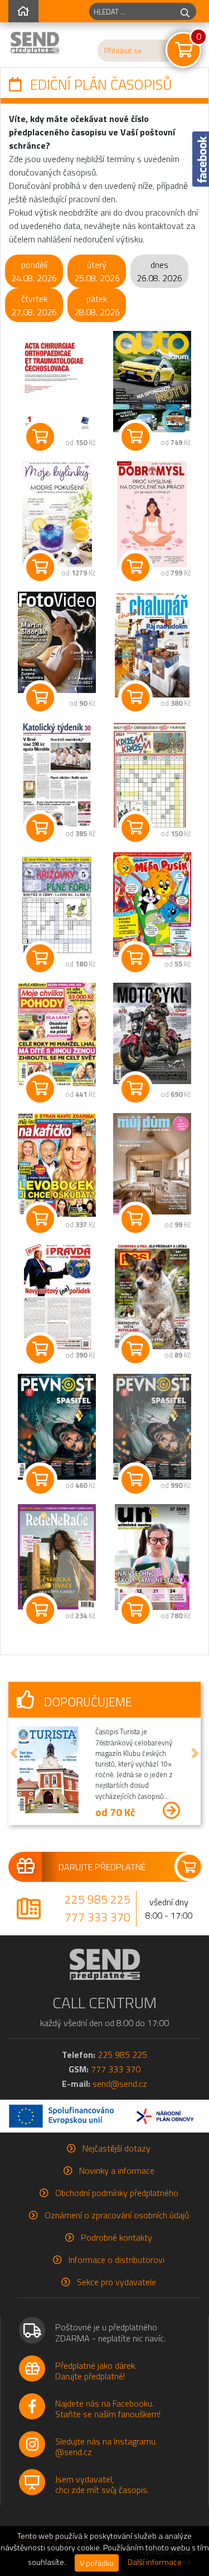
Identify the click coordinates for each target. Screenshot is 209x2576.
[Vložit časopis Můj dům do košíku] (135, 1219)
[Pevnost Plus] (152, 1427)
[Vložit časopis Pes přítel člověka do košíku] (135, 1349)
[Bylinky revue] (57, 514)
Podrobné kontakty (116, 2237)
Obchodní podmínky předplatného (117, 2193)
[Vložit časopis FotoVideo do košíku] (40, 697)
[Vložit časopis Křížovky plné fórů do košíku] (40, 958)
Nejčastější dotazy (116, 2148)
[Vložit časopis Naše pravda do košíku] (40, 1349)
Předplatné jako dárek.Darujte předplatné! (96, 2371)
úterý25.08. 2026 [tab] (97, 271)
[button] (14, 1753)
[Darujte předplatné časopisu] (104, 1867)
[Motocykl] (152, 1033)
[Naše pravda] (57, 1296)
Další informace (155, 2562)
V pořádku (97, 2563)
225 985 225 (98, 1899)
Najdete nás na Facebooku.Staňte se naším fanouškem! (108, 2409)
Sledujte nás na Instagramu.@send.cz (106, 2446)
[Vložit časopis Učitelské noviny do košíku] (135, 1610)
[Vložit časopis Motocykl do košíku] (135, 1089)
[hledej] (185, 11)
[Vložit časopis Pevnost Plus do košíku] (135, 1480)
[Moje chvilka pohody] (57, 1035)
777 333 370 (98, 1917)
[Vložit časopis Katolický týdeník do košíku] (40, 828)
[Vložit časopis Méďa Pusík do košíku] (135, 958)
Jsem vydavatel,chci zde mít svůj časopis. (102, 2484)
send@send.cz (120, 2084)
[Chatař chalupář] (152, 645)
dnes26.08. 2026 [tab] (159, 271)
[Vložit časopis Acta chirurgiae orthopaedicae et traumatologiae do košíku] (40, 437)
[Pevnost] (57, 1427)
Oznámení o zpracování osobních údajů (117, 2215)
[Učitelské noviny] (152, 1557)
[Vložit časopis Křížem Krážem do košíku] (135, 828)
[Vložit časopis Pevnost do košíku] (40, 1480)
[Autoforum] (152, 382)
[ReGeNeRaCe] (57, 1557)
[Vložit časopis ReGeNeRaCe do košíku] (40, 1610)
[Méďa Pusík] (152, 904)
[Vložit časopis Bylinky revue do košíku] (40, 567)
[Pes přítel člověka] (152, 1296)
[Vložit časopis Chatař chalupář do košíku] (135, 697)
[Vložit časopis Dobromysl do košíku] (135, 567)
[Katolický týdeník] (57, 775)
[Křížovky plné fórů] (57, 905)
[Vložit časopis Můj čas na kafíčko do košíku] (40, 1219)
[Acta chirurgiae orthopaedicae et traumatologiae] (57, 384)
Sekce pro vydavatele (116, 2282)
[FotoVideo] (57, 642)
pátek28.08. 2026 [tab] (97, 305)
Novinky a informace (117, 2170)
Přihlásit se (123, 51)
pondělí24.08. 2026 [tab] (34, 271)
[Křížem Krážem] (152, 775)
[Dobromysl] (152, 514)
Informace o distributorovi (116, 2260)
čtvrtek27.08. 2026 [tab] (34, 305)
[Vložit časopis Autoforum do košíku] (135, 437)
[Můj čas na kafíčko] (57, 1165)
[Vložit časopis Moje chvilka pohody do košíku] (40, 1089)
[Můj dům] (152, 1164)
